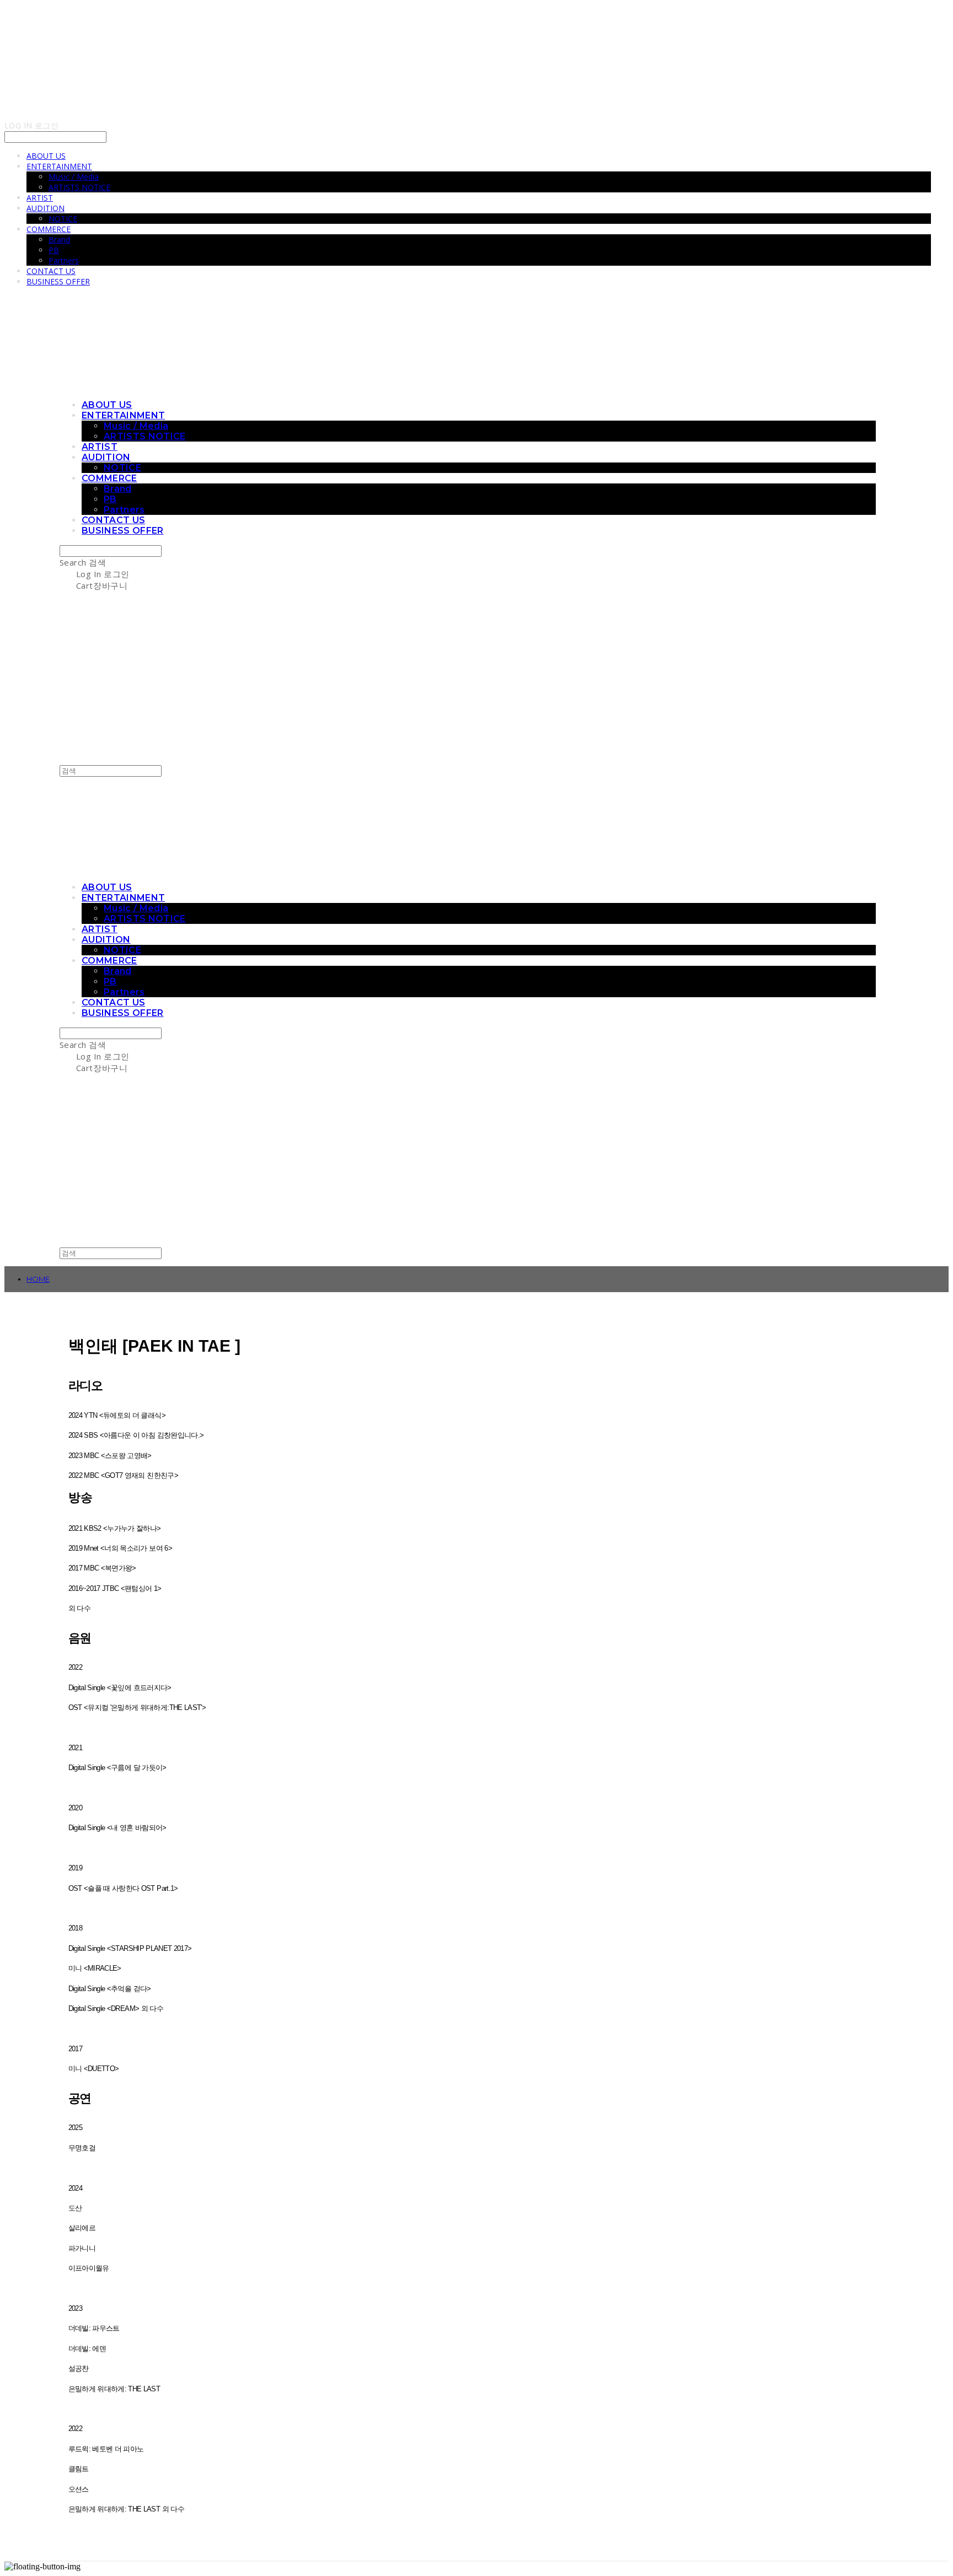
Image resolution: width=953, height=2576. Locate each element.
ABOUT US (46, 156)
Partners (64, 260)
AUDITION (45, 208)
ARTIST (40, 198)
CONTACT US (51, 271)
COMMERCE (49, 229)
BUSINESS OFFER (58, 281)
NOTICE (63, 219)
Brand (59, 240)
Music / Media (74, 177)
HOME (38, 1279)
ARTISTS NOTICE (79, 187)
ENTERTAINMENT (59, 166)
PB (54, 250)
